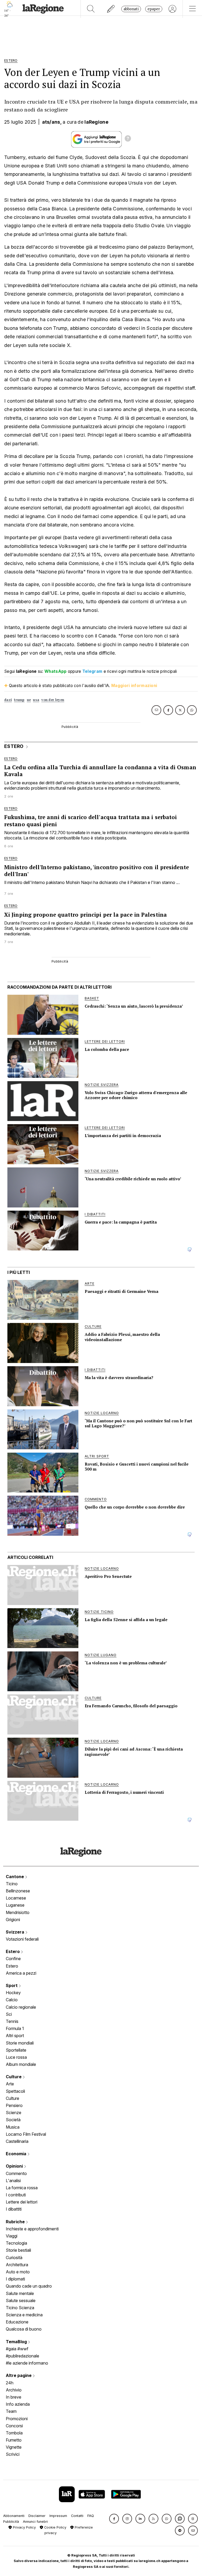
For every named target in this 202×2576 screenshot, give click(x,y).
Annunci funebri (35, 2522)
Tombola (14, 2433)
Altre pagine (19, 2375)
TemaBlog (17, 2342)
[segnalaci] (111, 9)
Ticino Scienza (20, 2308)
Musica (13, 2127)
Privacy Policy (24, 2527)
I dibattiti (14, 2209)
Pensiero (14, 2105)
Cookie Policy (55, 2527)
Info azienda (18, 2404)
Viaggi (12, 2236)
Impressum (58, 2516)
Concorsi (14, 2426)
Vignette (14, 2447)
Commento (16, 2173)
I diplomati (15, 2279)
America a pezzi (21, 1973)
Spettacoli (15, 2091)
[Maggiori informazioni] (128, 139)
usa (36, 700)
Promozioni (17, 2419)
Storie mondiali (20, 2043)
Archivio (14, 2390)
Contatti (77, 2516)
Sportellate (16, 2050)
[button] (114, 2519)
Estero (13, 1951)
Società (13, 2120)
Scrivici (13, 2454)
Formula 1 (15, 2028)
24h (10, 2383)
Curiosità (14, 2258)
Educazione (17, 2322)
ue (29, 700)
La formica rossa (22, 2188)
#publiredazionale (22, 2356)
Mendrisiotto (18, 1912)
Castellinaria (17, 2141)
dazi (8, 700)
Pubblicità (11, 2522)
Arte (10, 2084)
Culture (14, 2077)
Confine (13, 1959)
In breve (14, 2397)
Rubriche (16, 2222)
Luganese (15, 1905)
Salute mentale (20, 2293)
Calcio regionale (21, 2007)
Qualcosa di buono (24, 2329)
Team (11, 2411)
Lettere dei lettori (22, 2202)
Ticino (12, 1884)
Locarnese (16, 1898)
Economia (17, 2154)
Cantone (15, 1877)
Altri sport (15, 2036)
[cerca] (91, 9)
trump (19, 700)
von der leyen (53, 700)
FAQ (91, 2516)
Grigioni (13, 1920)
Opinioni (15, 2166)
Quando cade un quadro (29, 2286)
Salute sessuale (21, 2300)
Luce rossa (16, 2057)
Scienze (14, 2113)
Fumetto (14, 2440)
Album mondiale (21, 2064)
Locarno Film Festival (26, 2134)
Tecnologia (16, 2243)
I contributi (16, 2195)
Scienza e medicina (24, 2315)
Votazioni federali (22, 1939)
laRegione (96, 122)
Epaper (154, 9)
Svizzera (16, 1932)
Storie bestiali (18, 2250)
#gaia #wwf (17, 2349)
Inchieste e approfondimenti (32, 2229)
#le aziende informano (27, 2363)
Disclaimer (37, 2516)
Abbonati (131, 9)
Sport (12, 1985)
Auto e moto (18, 2272)
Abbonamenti (14, 2516)
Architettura (17, 2265)
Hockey (13, 1993)
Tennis (12, 2021)
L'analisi (13, 2181)
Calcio (12, 2000)
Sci (9, 2014)
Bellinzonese (18, 1891)
